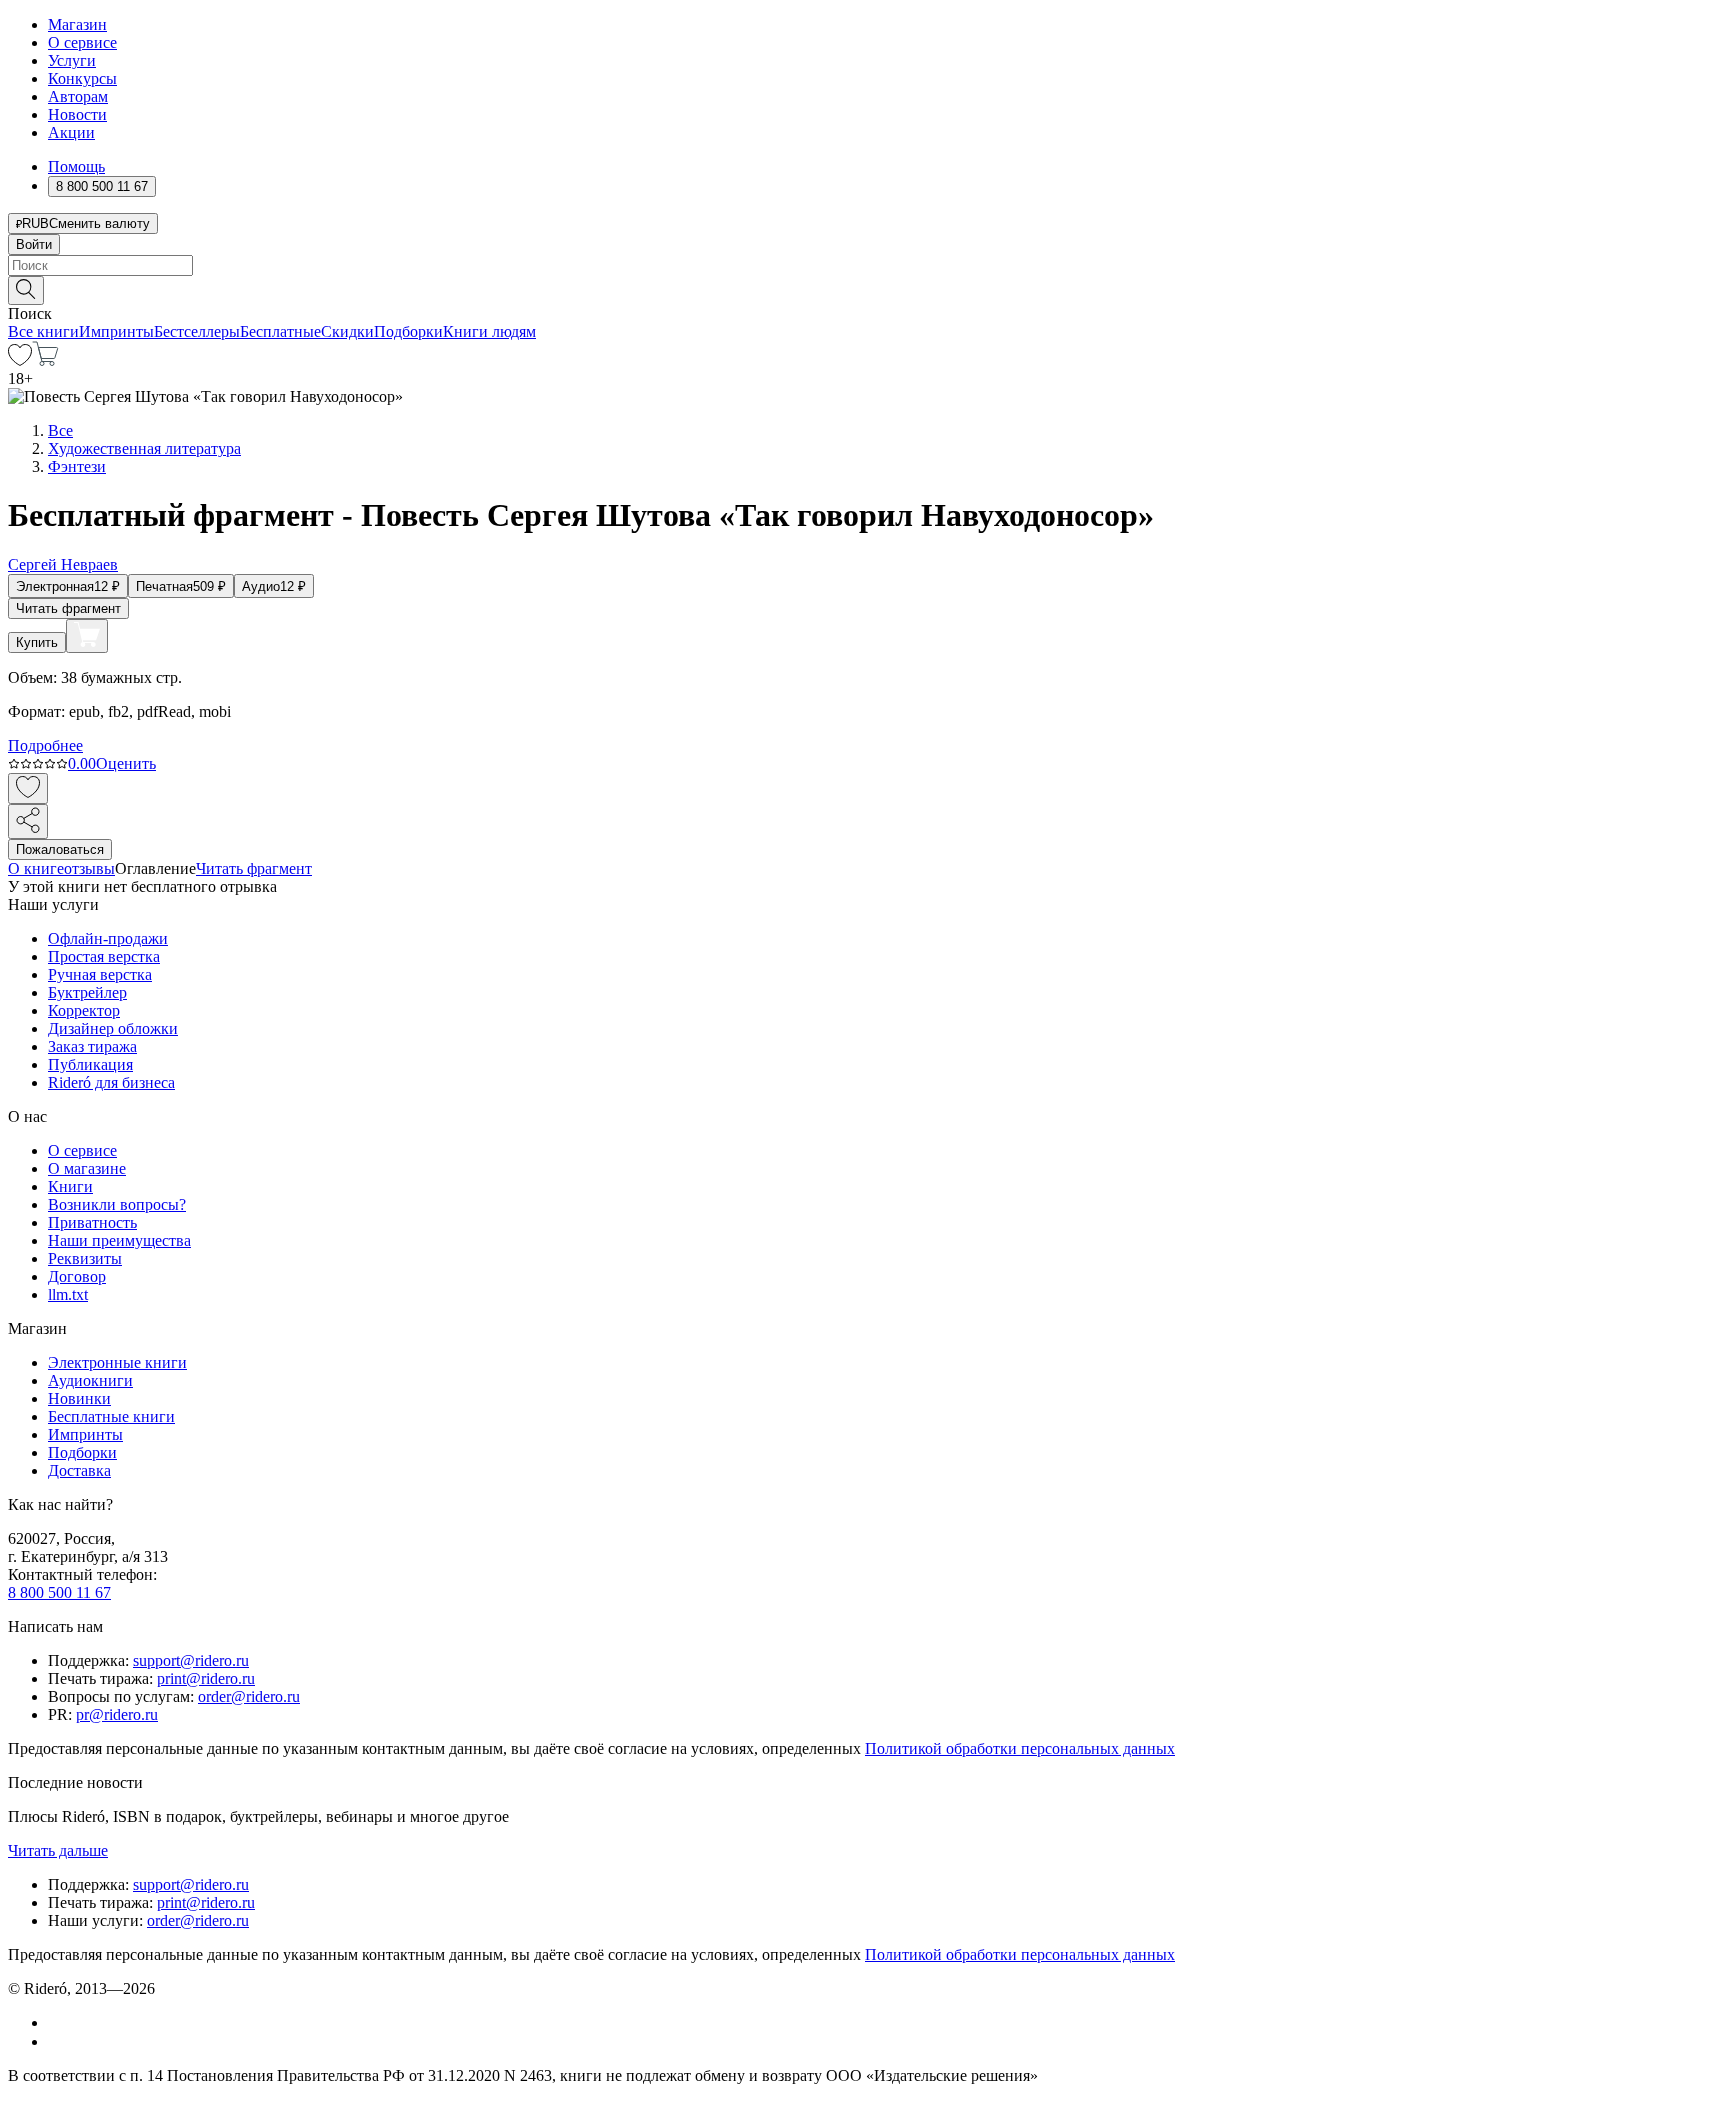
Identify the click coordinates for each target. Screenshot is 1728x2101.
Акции (71, 132)
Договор (77, 1276)
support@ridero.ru (191, 1660)
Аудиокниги (90, 1380)
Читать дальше (58, 1850)
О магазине (87, 1168)
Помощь (76, 166)
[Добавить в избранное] (28, 788)
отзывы (89, 868)
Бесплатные (280, 331)
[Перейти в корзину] (45, 360)
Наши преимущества (119, 1240)
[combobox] (864, 265)
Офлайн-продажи (108, 938)
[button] (864, 289)
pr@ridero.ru (117, 1714)
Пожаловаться (60, 849)
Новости (77, 114)
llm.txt (68, 1294)
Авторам (78, 96)
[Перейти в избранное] (20, 360)
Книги (70, 1186)
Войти (34, 244)
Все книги (43, 331)
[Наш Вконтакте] (58, 2022)
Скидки (347, 331)
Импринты (116, 331)
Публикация (90, 1064)
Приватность (92, 1222)
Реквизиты (85, 1258)
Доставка (79, 1470)
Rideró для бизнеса (111, 1082)
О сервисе (82, 42)
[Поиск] (26, 290)
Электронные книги (117, 1362)
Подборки (408, 331)
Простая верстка (104, 956)
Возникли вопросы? (117, 1204)
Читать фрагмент (68, 608)
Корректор (84, 1010)
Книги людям (489, 331)
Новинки (79, 1398)
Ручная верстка (100, 974)
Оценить (126, 763)
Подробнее (45, 745)
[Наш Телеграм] (56, 2041)
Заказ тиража (92, 1046)
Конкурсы (82, 78)
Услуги (72, 60)
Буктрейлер (87, 992)
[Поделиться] (28, 821)
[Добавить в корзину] (87, 636)
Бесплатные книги (111, 1416)
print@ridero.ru (206, 1678)
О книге (36, 868)
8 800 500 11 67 (59, 1592)
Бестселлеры (197, 331)
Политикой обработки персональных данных (1020, 1748)
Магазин (77, 24)
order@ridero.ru (249, 1696)
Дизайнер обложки (113, 1028)
